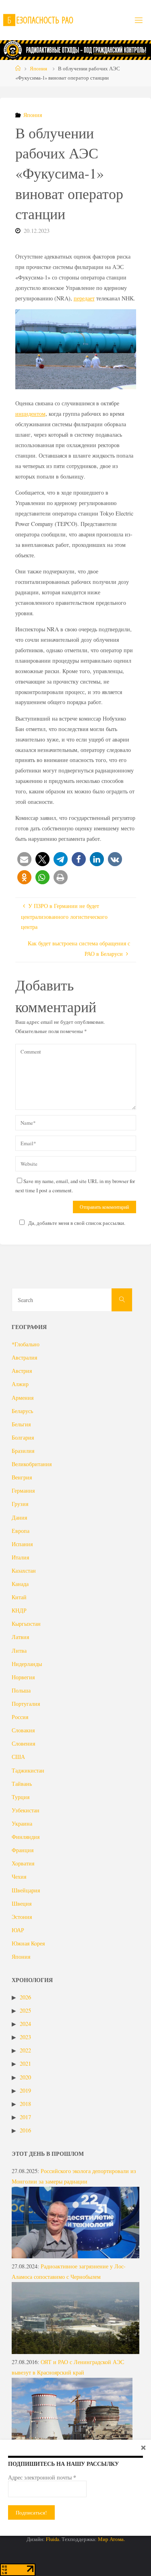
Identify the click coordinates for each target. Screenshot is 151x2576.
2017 (25, 2117)
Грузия (20, 1504)
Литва (19, 1651)
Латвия (20, 1637)
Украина (22, 1823)
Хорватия (23, 1863)
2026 (25, 1997)
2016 (25, 2130)
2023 (25, 2037)
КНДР (19, 1610)
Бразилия (23, 1451)
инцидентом (30, 414)
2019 (25, 2090)
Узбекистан (26, 1810)
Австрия (22, 1371)
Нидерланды (27, 1664)
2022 (25, 2050)
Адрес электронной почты (42, 2477)
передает (84, 298)
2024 (25, 2024)
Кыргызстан (26, 1624)
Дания (19, 1517)
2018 (25, 2104)
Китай (19, 1597)
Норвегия (23, 1677)
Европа (21, 1531)
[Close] (143, 2447)
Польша (21, 1690)
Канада (20, 1584)
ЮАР (18, 1930)
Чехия (19, 1877)
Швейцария (26, 1890)
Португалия (26, 1704)
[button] (24, 859)
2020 (25, 2077)
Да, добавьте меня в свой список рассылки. (77, 1223)
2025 (25, 2010)
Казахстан (24, 1570)
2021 (25, 2063)
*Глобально (26, 1344)
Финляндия (26, 1837)
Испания (22, 1544)
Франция (23, 1850)
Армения (23, 1398)
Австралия (24, 1357)
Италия (20, 1557)
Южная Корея (28, 1943)
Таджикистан (28, 1770)
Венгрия (22, 1477)
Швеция (22, 1903)
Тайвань (22, 1784)
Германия (23, 1490)
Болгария (23, 1437)
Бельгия (21, 1424)
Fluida (52, 2539)
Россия (20, 1717)
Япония (38, 68)
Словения (23, 1743)
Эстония (22, 1917)
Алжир (20, 1384)
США (18, 1757)
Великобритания (32, 1464)
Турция (21, 1797)
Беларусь (22, 1411)
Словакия (23, 1730)
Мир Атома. (111, 2539)
